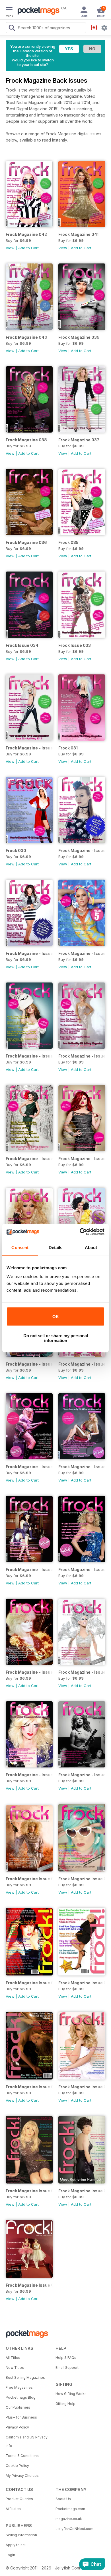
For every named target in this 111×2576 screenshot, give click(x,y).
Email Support (67, 2368)
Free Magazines (19, 2387)
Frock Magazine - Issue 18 (29, 1467)
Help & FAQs (66, 2358)
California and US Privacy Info (27, 2441)
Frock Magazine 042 (26, 234)
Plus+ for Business (21, 2417)
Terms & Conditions (22, 2456)
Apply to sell (16, 2545)
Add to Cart (28, 248)
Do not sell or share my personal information (56, 1338)
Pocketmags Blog (21, 2397)
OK (56, 1317)
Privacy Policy (17, 2427)
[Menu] (9, 11)
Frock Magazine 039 (79, 337)
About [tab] (91, 1248)
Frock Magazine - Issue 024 (29, 1159)
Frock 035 (68, 542)
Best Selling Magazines (25, 2377)
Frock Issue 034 (22, 645)
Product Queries (19, 2499)
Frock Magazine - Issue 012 (82, 1672)
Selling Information (21, 2535)
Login (10, 2555)
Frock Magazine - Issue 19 (82, 1364)
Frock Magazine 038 (26, 440)
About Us (63, 2499)
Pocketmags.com (70, 2509)
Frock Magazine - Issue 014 (29, 1672)
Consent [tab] (20, 1248)
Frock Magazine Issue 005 (29, 2087)
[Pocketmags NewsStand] (37, 11)
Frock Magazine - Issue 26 (29, 1056)
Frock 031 (68, 748)
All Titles (13, 2358)
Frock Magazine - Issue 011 (29, 1775)
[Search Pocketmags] (12, 28)
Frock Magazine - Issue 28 (29, 953)
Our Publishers (18, 2407)
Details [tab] (56, 1248)
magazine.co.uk (69, 2519)
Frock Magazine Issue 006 (82, 1983)
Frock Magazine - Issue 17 (82, 1467)
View (10, 248)
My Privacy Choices (22, 2476)
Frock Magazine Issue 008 (82, 1879)
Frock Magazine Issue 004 (82, 2087)
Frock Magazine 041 (78, 234)
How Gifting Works (71, 2394)
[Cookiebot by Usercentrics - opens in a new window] (80, 1232)
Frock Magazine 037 (79, 440)
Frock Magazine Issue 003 (29, 2191)
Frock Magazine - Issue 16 (29, 1570)
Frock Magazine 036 (26, 542)
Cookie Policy (17, 2466)
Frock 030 (16, 850)
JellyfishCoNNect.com (74, 2529)
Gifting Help (65, 2404)
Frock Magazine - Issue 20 (29, 1364)
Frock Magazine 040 (26, 337)
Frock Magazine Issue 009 (29, 1879)
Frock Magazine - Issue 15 (82, 1570)
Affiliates (13, 2509)
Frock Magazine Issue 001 (29, 2285)
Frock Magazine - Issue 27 (82, 953)
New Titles (15, 2368)
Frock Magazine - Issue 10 (82, 1775)
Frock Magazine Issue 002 (82, 2191)
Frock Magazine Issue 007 (29, 1983)
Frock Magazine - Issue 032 (29, 748)
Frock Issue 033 (75, 645)
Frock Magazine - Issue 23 (82, 1159)
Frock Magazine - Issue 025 (82, 1056)
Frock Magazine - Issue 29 (82, 850)
